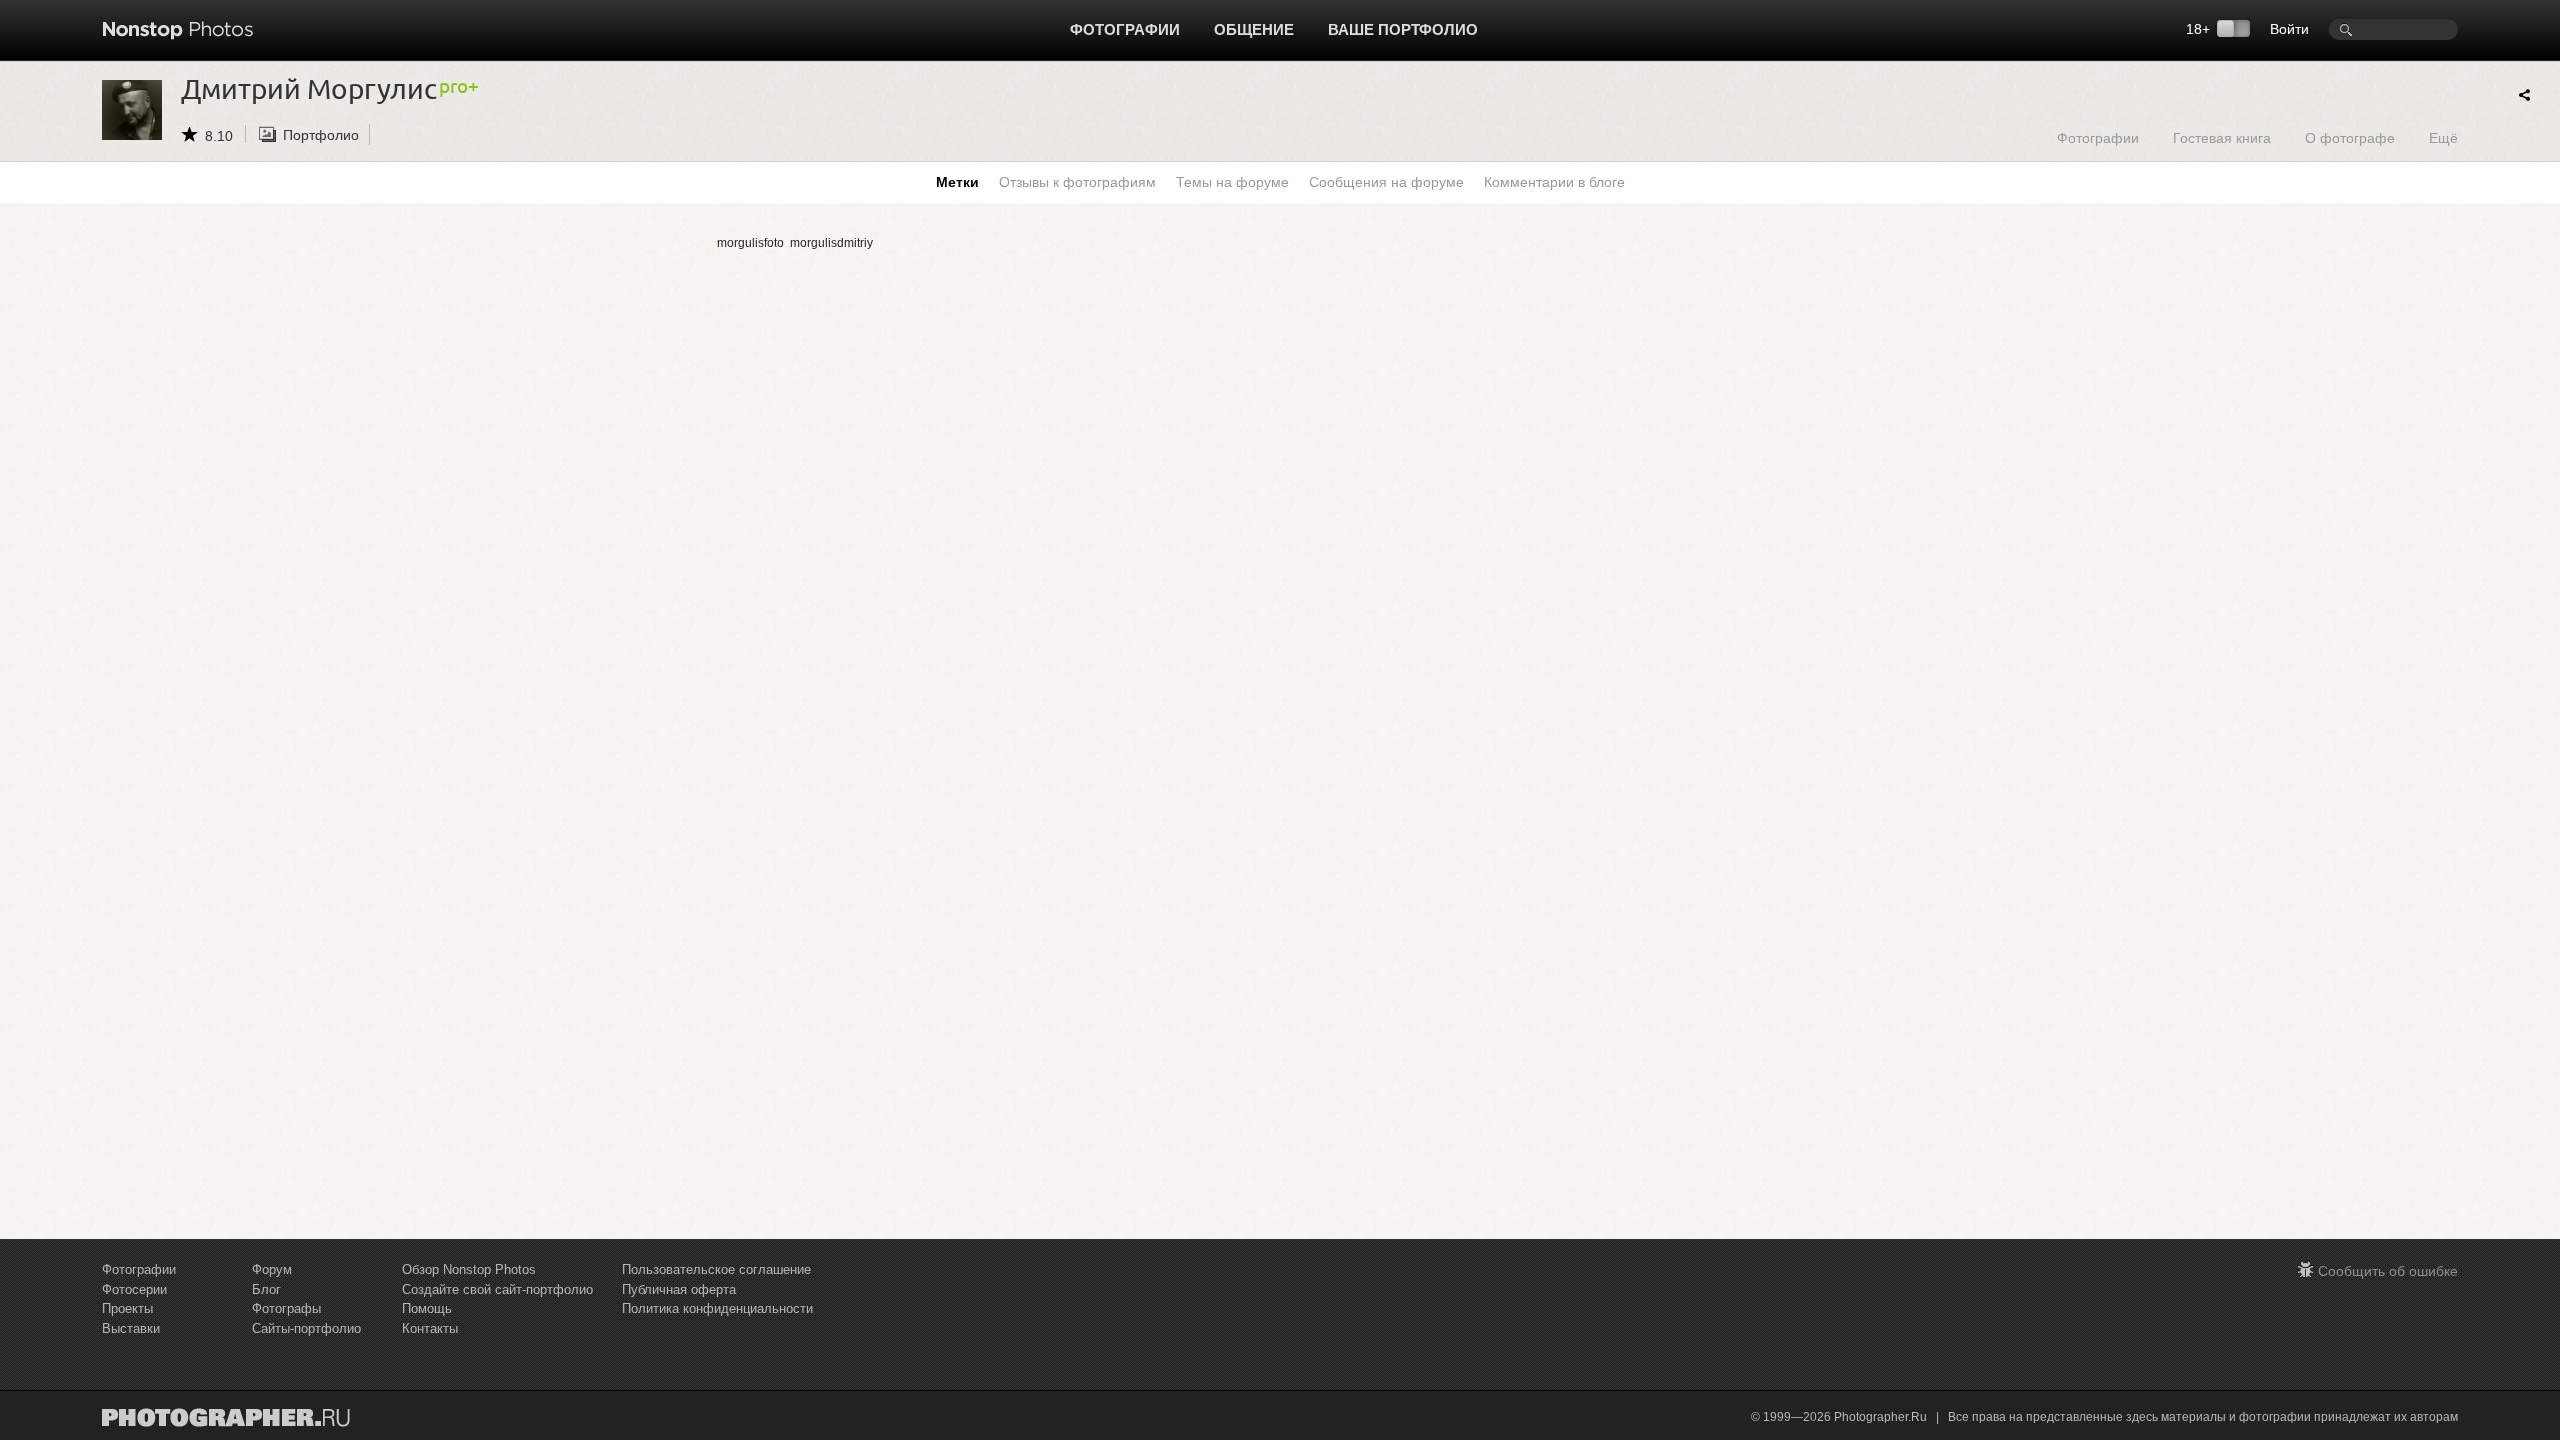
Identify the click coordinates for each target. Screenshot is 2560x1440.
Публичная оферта (679, 1289)
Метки (957, 182)
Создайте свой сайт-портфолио (497, 1289)
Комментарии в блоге (1554, 182)
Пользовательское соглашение (716, 1269)
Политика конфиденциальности (717, 1308)
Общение (1254, 29)
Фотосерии (134, 1289)
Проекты (127, 1308)
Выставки (131, 1328)
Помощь (427, 1308)
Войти (2289, 29)
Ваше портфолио (1403, 29)
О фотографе (2350, 137)
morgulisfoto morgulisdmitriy (795, 243)
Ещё (2443, 137)
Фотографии (1125, 29)
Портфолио (321, 135)
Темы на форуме (1232, 182)
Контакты (430, 1328)
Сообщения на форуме (1386, 182)
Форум (272, 1269)
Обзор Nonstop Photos (469, 1269)
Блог (266, 1289)
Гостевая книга (2222, 137)
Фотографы (286, 1308)
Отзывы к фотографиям (1077, 182)
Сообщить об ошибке (2388, 1271)
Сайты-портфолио (306, 1328)
